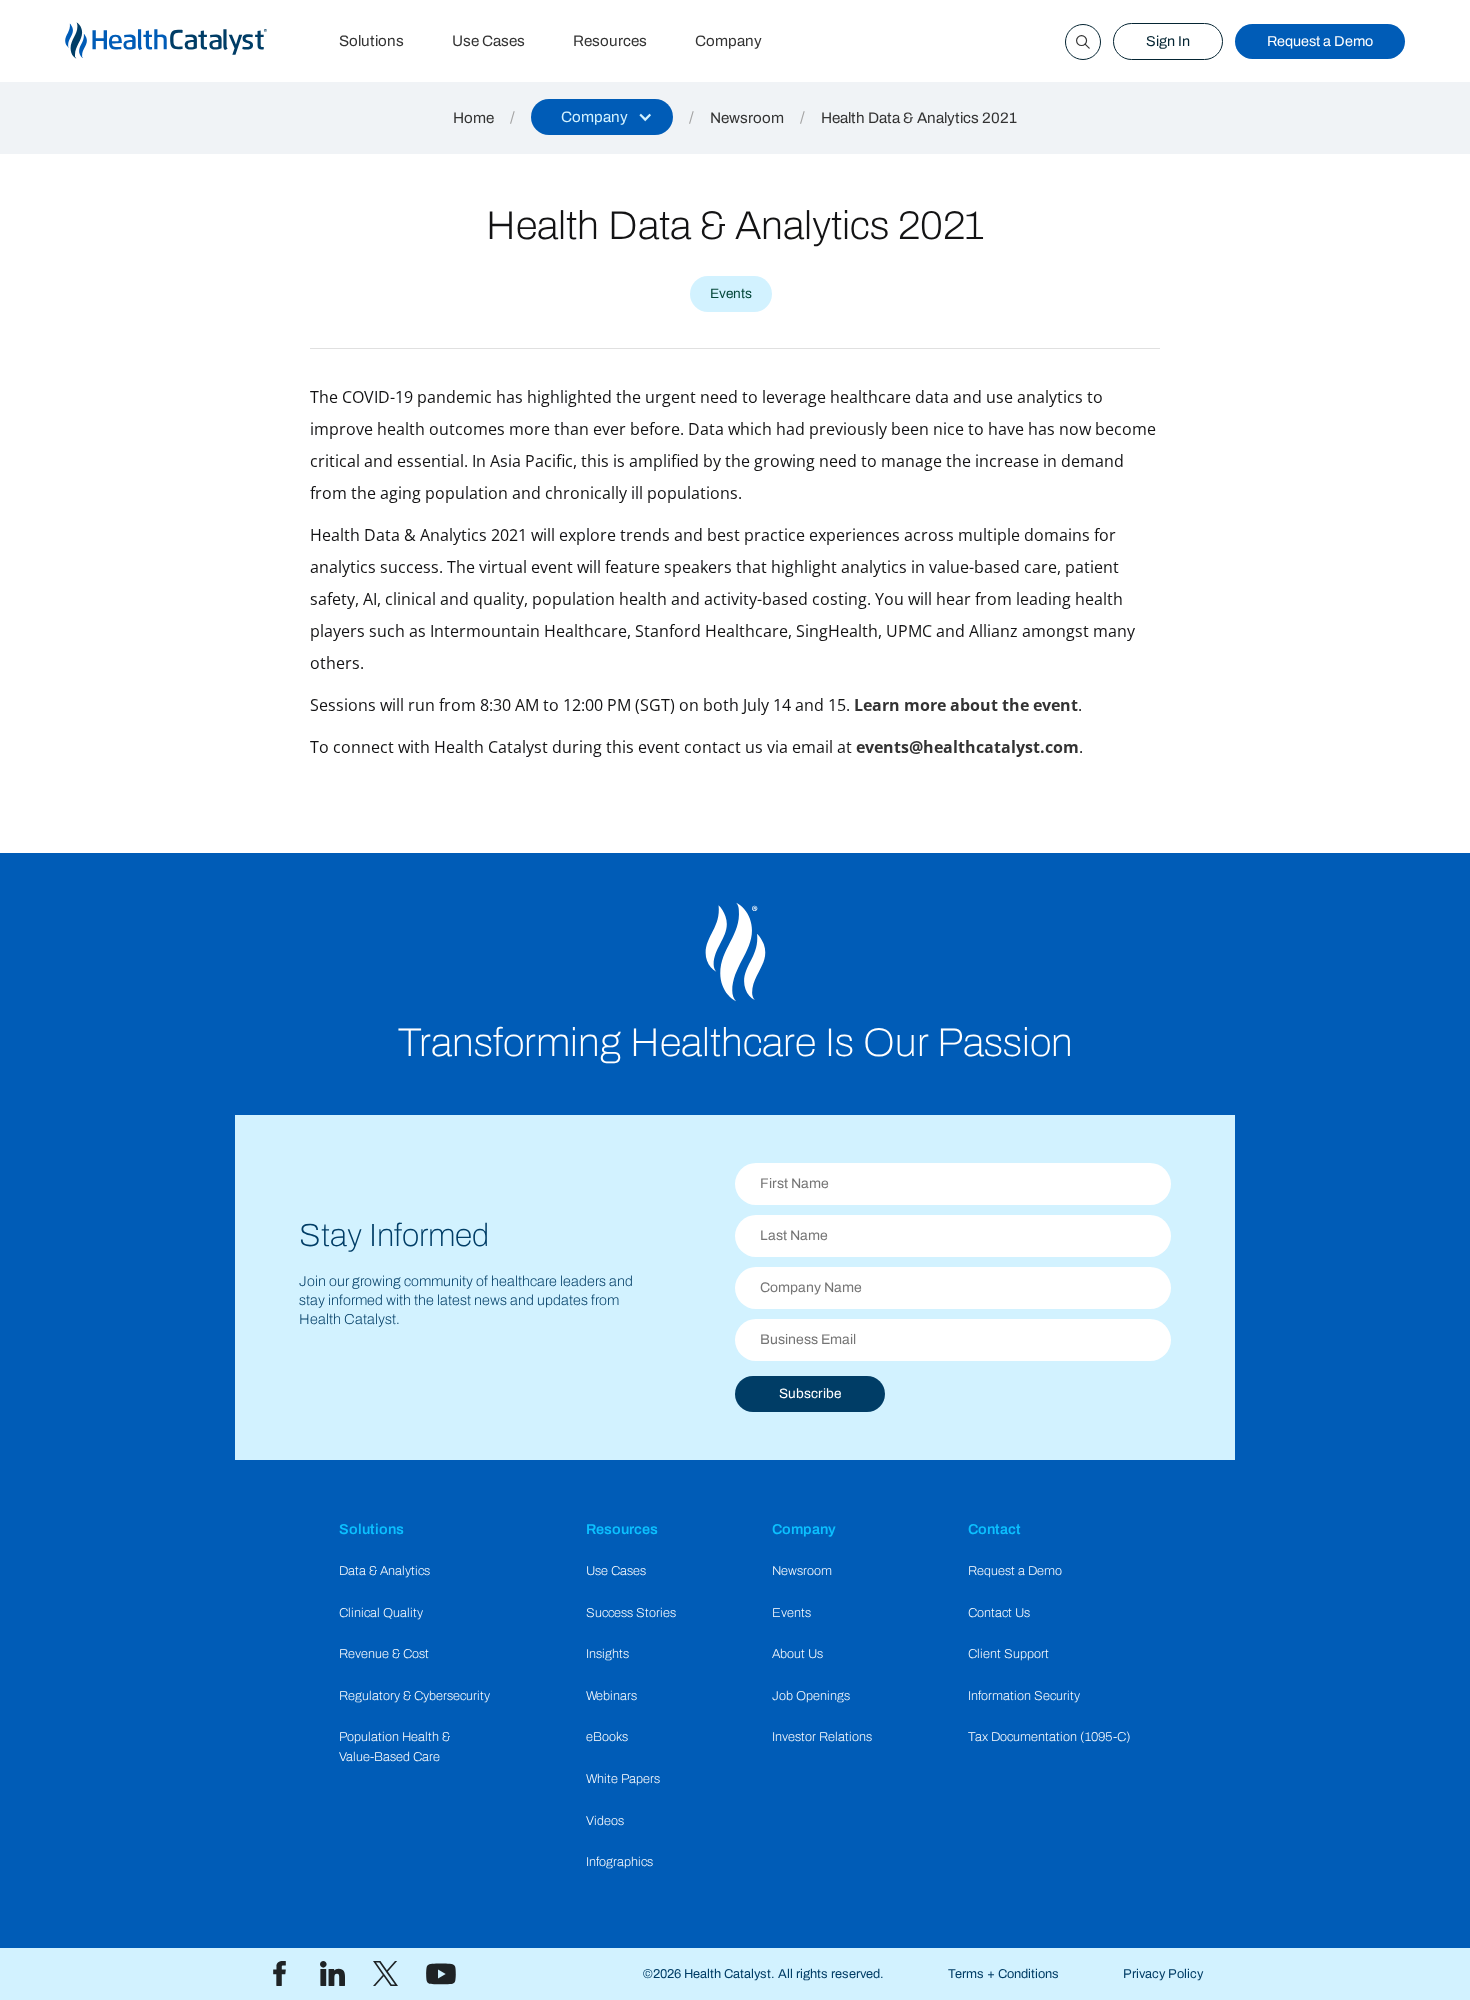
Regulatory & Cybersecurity (414, 1696)
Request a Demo (1320, 41)
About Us (797, 1654)
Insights (607, 1654)
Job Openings (811, 1696)
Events (791, 1613)
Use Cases (488, 41)
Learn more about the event (966, 705)
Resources (610, 41)
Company (728, 41)
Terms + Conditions (1003, 1974)
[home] (190, 41)
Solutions (371, 41)
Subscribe (810, 1393)
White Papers (623, 1779)
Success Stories (631, 1613)
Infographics (619, 1862)
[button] (602, 117)
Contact (994, 1529)
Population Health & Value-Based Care (394, 1746)
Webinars (611, 1696)
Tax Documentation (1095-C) (1049, 1737)
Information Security (1024, 1696)
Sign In (1168, 41)
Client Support (1008, 1654)
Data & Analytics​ (384, 1571)
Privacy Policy (1163, 1974)
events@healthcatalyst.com (967, 747)
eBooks (607, 1737)
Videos (605, 1821)
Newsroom (747, 118)
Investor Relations (822, 1737)
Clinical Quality (381, 1613)
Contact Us (999, 1613)
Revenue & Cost (384, 1654)
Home (473, 118)
